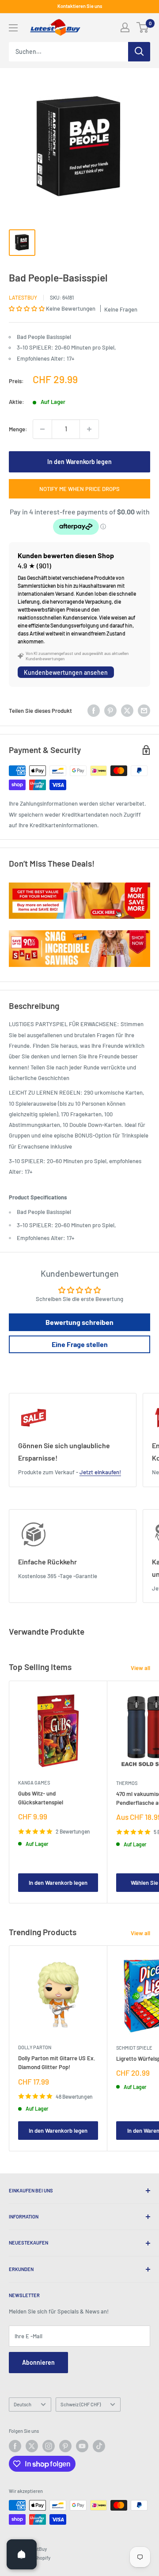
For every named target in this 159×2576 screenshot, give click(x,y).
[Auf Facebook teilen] (94, 711)
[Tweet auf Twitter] (127, 711)
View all (140, 1668)
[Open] (22, 2554)
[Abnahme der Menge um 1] (42, 429)
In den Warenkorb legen (79, 462)
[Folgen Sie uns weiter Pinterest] (65, 2446)
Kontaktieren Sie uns (80, 6)
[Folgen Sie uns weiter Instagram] (49, 2446)
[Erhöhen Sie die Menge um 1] (89, 429)
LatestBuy (23, 297)
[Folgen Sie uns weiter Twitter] (32, 2446)
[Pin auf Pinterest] (110, 711)
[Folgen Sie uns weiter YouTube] (82, 2446)
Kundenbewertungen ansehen (66, 672)
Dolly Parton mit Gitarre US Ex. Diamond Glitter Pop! (57, 2062)
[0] (143, 27)
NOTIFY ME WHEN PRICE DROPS (79, 489)
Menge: (18, 429)
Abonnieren (38, 2362)
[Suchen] (139, 52)
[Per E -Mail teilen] (144, 711)
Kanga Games (34, 1783)
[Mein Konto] (125, 27)
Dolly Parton (35, 2047)
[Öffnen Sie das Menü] (13, 28)
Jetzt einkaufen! (100, 1472)
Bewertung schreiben (79, 1322)
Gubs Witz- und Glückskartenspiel (41, 1798)
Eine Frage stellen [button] (80, 1344)
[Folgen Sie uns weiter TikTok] (99, 2446)
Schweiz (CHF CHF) (81, 2404)
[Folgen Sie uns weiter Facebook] (15, 2446)
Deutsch (23, 2404)
